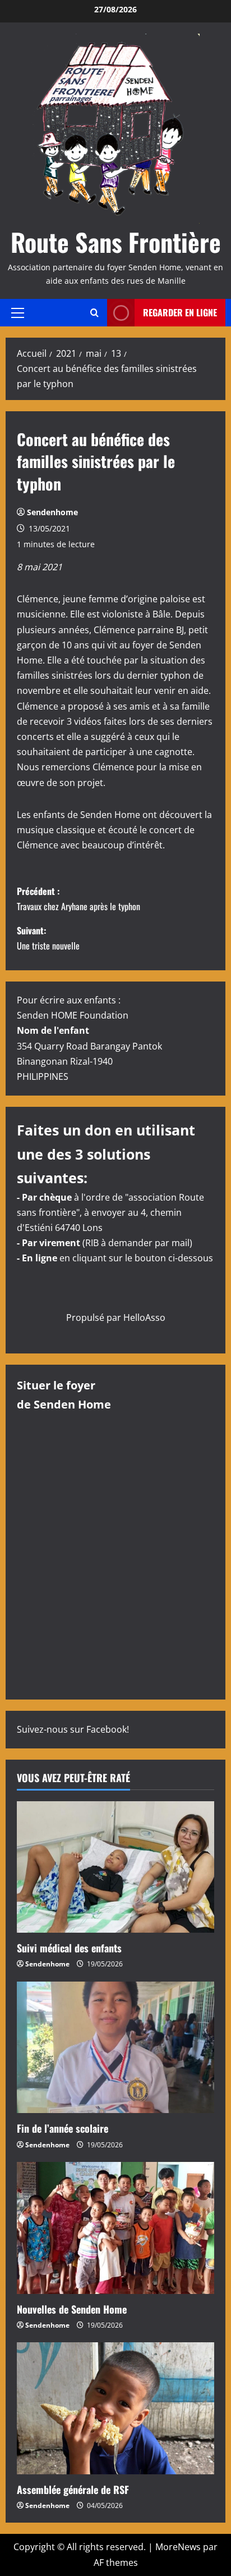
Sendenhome (52, 512)
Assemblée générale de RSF (73, 2489)
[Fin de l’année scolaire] (115, 2048)
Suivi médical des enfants (69, 1948)
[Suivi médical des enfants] (115, 1867)
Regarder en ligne (180, 312)
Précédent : (78, 899)
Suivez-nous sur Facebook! (73, 1729)
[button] (18, 312)
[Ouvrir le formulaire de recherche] (94, 313)
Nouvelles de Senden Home (72, 2309)
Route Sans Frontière (116, 242)
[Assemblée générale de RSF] (115, 2408)
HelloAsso (144, 1317)
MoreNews (178, 2547)
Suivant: (48, 938)
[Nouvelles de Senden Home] (115, 2228)
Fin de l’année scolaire (63, 2128)
